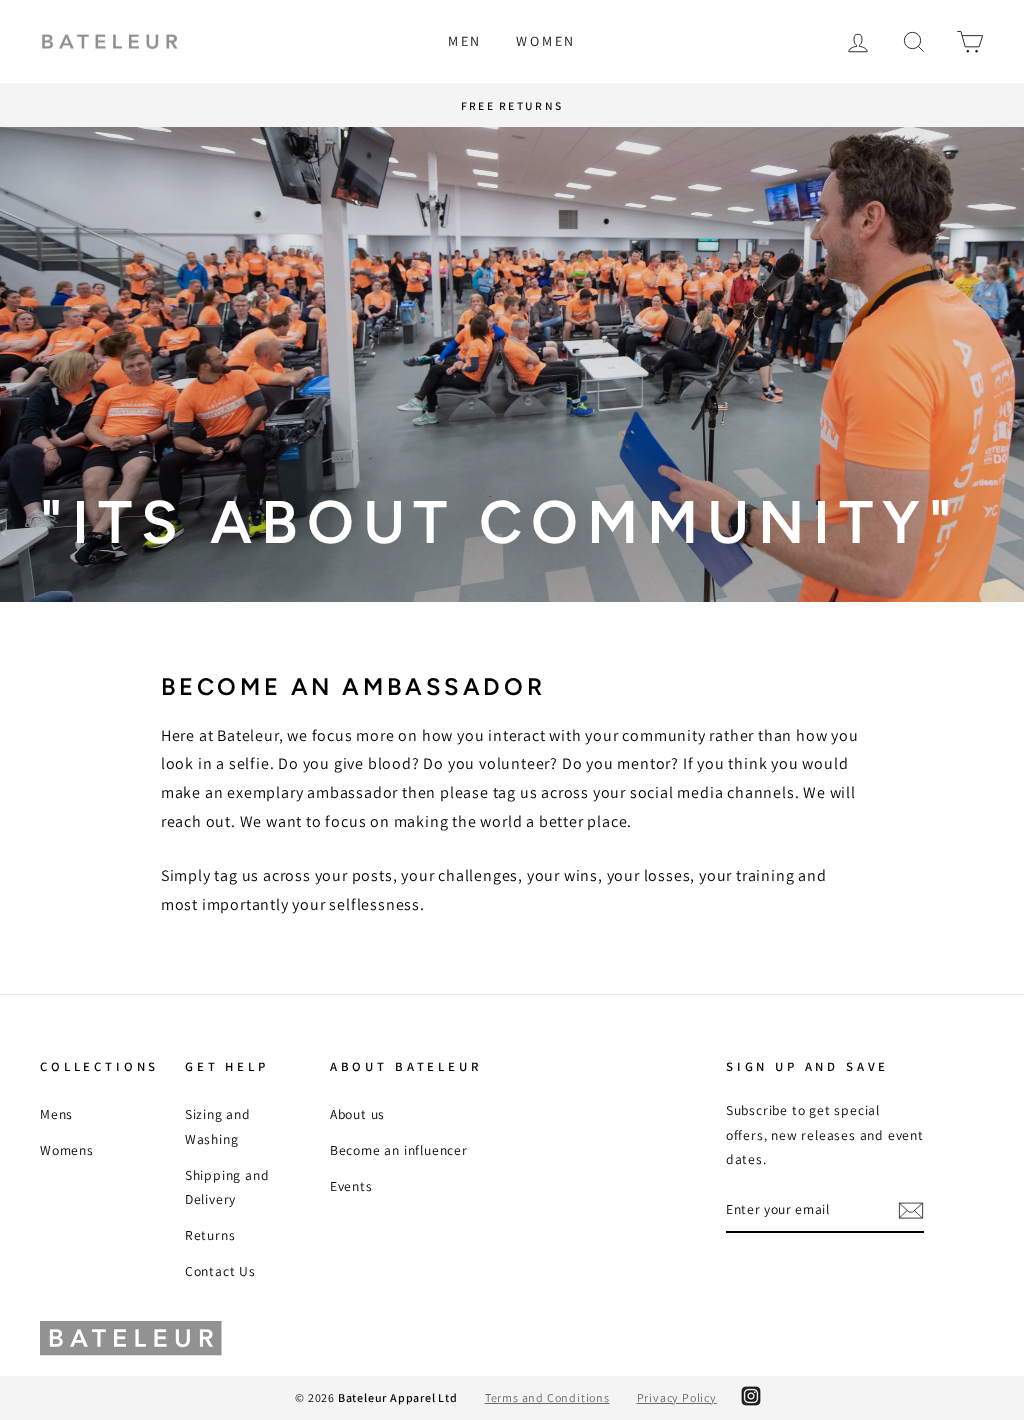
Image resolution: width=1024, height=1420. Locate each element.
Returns (210, 1235)
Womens (67, 1150)
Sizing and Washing (218, 1126)
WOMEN (546, 41)
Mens (56, 1114)
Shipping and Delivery (227, 1187)
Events (351, 1186)
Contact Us (220, 1271)
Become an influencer (399, 1150)
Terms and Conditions (547, 1397)
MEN (465, 41)
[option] (512, 364)
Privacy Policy (677, 1397)
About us (357, 1114)
